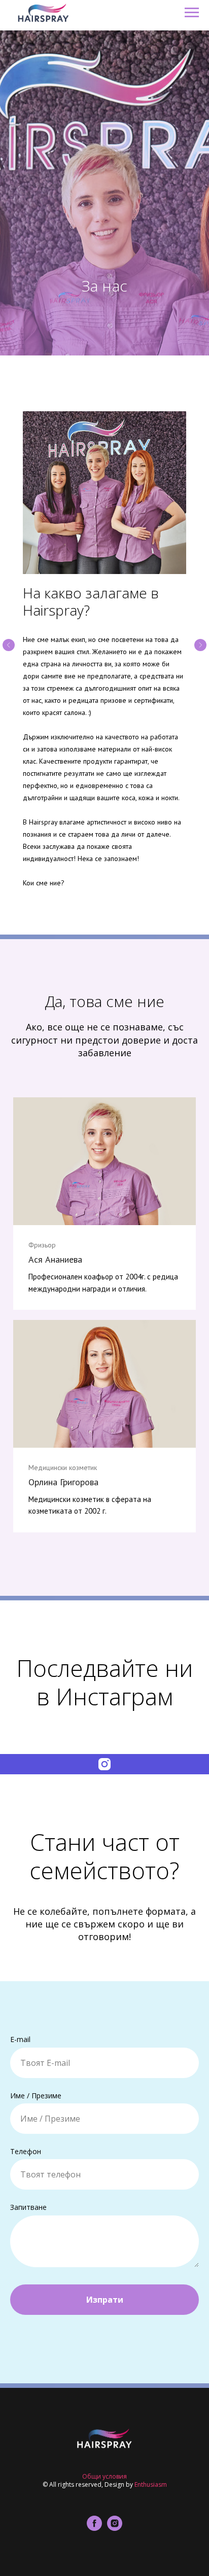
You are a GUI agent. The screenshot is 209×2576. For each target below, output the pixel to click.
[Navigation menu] (192, 13)
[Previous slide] (9, 2123)
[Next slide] (200, 2123)
